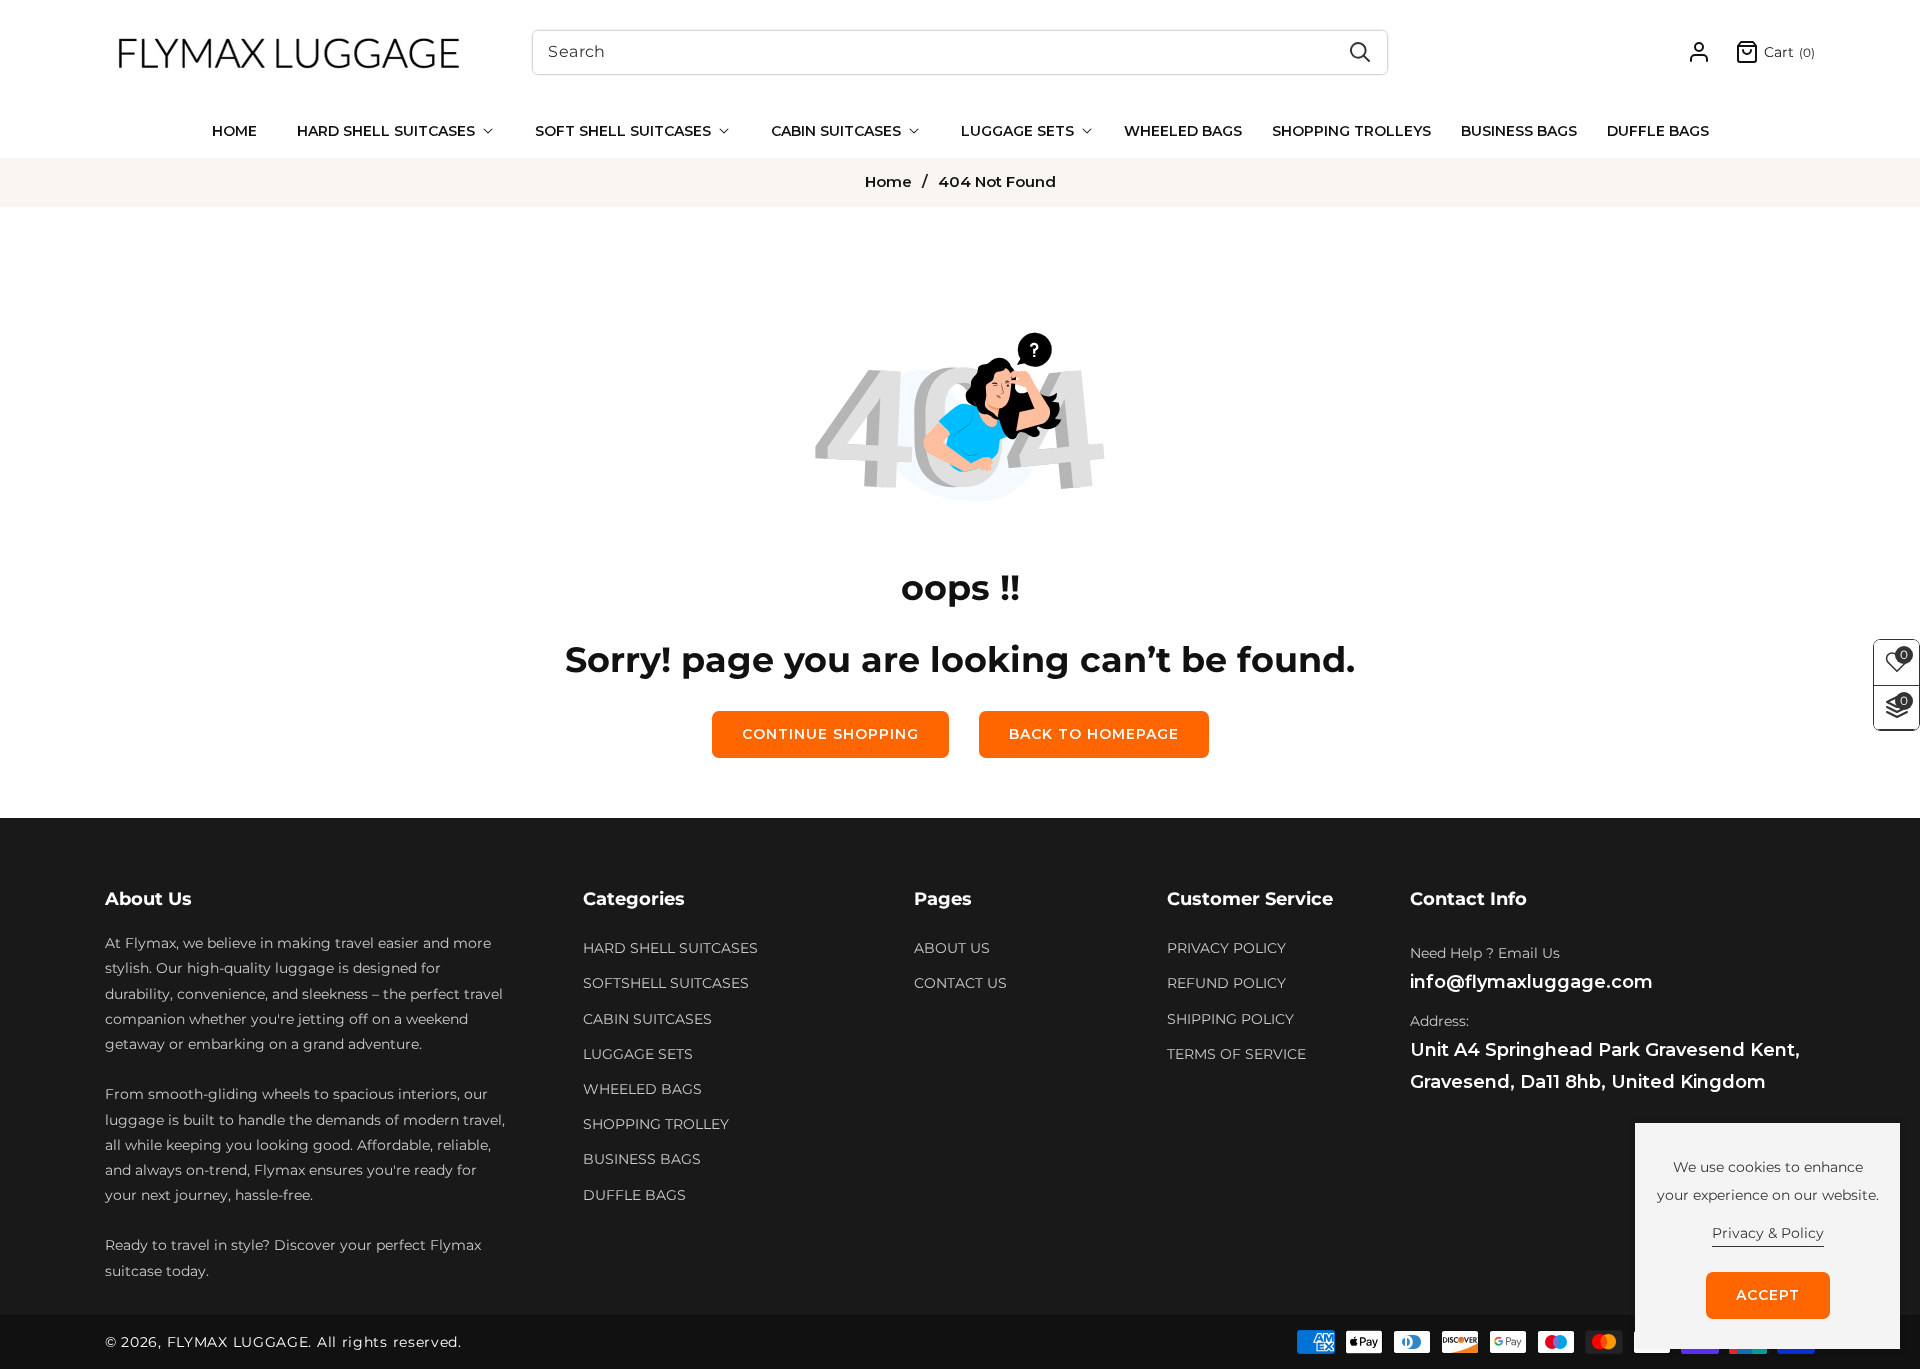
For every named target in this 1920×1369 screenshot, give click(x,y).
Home (888, 182)
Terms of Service (1236, 1054)
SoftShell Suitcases (666, 983)
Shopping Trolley (656, 1124)
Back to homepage (1094, 734)
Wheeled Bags (642, 1089)
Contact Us (960, 983)
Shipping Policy (1230, 1019)
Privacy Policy (1226, 948)
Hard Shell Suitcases (670, 948)
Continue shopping (830, 734)
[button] (391, 131)
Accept (1768, 1295)
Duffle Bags (634, 1195)
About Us (952, 948)
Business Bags (642, 1159)
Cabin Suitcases (647, 1019)
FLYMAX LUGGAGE (238, 1342)
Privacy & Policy (1768, 1233)
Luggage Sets (638, 1054)
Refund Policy (1226, 983)
